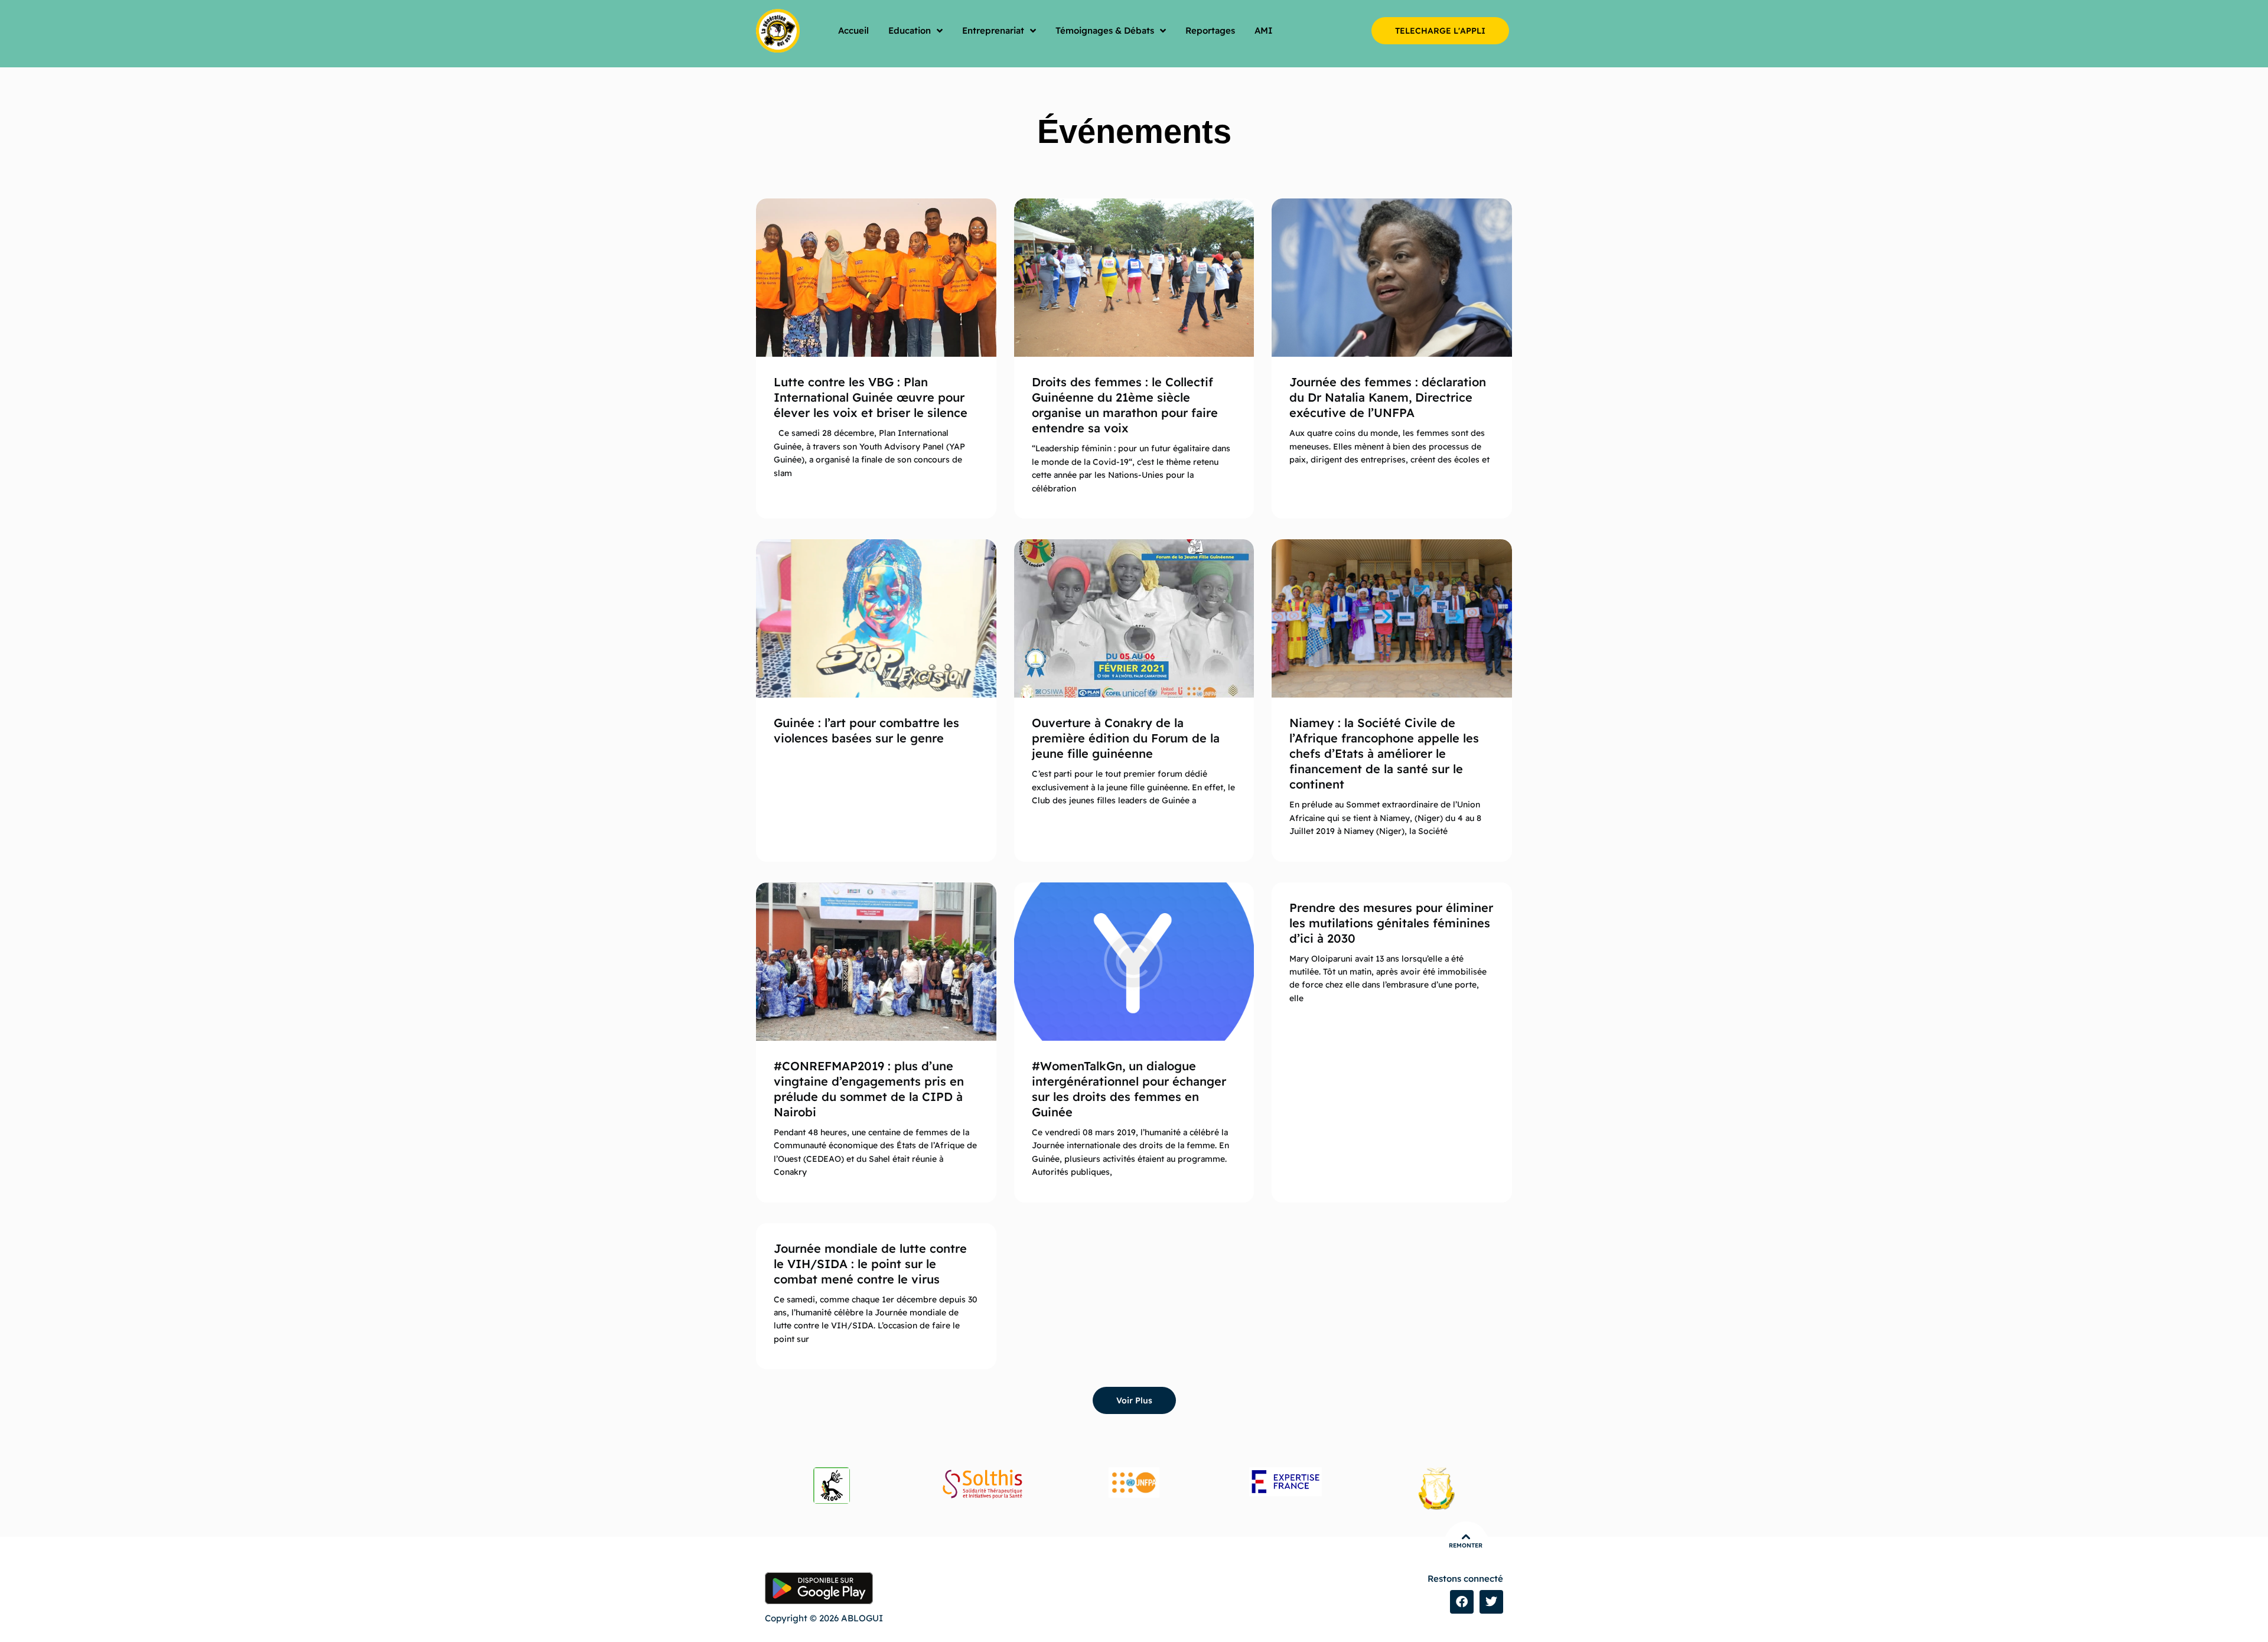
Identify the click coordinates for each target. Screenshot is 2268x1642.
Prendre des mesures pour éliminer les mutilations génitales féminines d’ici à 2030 (1391, 923)
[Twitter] (1491, 1602)
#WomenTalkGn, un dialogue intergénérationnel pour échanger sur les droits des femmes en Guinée (1129, 1089)
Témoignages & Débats (1105, 30)
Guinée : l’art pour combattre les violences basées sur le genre (866, 730)
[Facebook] (1462, 1602)
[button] (1134, 1400)
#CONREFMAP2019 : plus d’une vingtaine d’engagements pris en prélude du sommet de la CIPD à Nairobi (869, 1089)
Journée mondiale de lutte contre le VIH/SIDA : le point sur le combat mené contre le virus (870, 1264)
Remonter (1466, 1545)
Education (910, 30)
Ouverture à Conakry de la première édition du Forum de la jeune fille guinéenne (1126, 738)
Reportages (1210, 30)
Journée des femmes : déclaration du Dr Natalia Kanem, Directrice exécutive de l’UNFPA (1388, 397)
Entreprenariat (993, 30)
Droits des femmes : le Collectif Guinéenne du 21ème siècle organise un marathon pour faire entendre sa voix (1125, 405)
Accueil (853, 30)
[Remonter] (1466, 1537)
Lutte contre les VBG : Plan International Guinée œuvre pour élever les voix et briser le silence (871, 397)
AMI (1264, 30)
